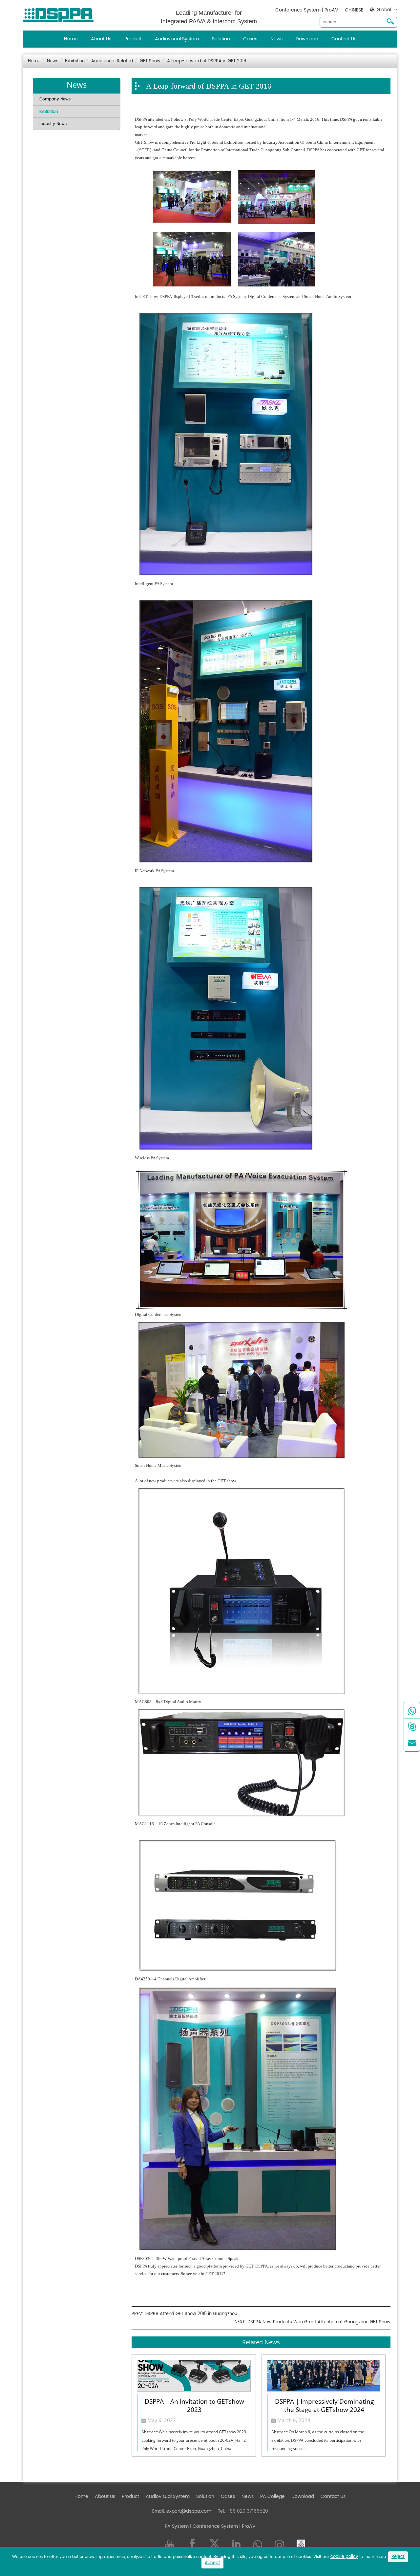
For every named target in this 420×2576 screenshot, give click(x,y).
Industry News (53, 124)
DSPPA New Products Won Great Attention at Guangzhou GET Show (319, 2322)
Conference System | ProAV (307, 10)
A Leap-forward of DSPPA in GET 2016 (207, 61)
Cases (250, 39)
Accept (212, 2563)
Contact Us (344, 39)
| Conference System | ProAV (222, 2526)
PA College (273, 2496)
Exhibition (75, 61)
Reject (398, 2557)
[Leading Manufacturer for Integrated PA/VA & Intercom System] (61, 14)
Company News (55, 99)
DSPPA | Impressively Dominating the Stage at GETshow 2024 (324, 2405)
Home (71, 39)
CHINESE (354, 10)
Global (384, 10)
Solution (221, 39)
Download (307, 39)
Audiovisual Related (112, 61)
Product (133, 39)
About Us (101, 39)
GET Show (150, 61)
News (276, 39)
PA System (177, 2526)
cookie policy (344, 2557)
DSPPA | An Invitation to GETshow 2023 (194, 2405)
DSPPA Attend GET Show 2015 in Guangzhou (191, 2314)
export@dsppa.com (189, 2511)
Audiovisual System (177, 39)
